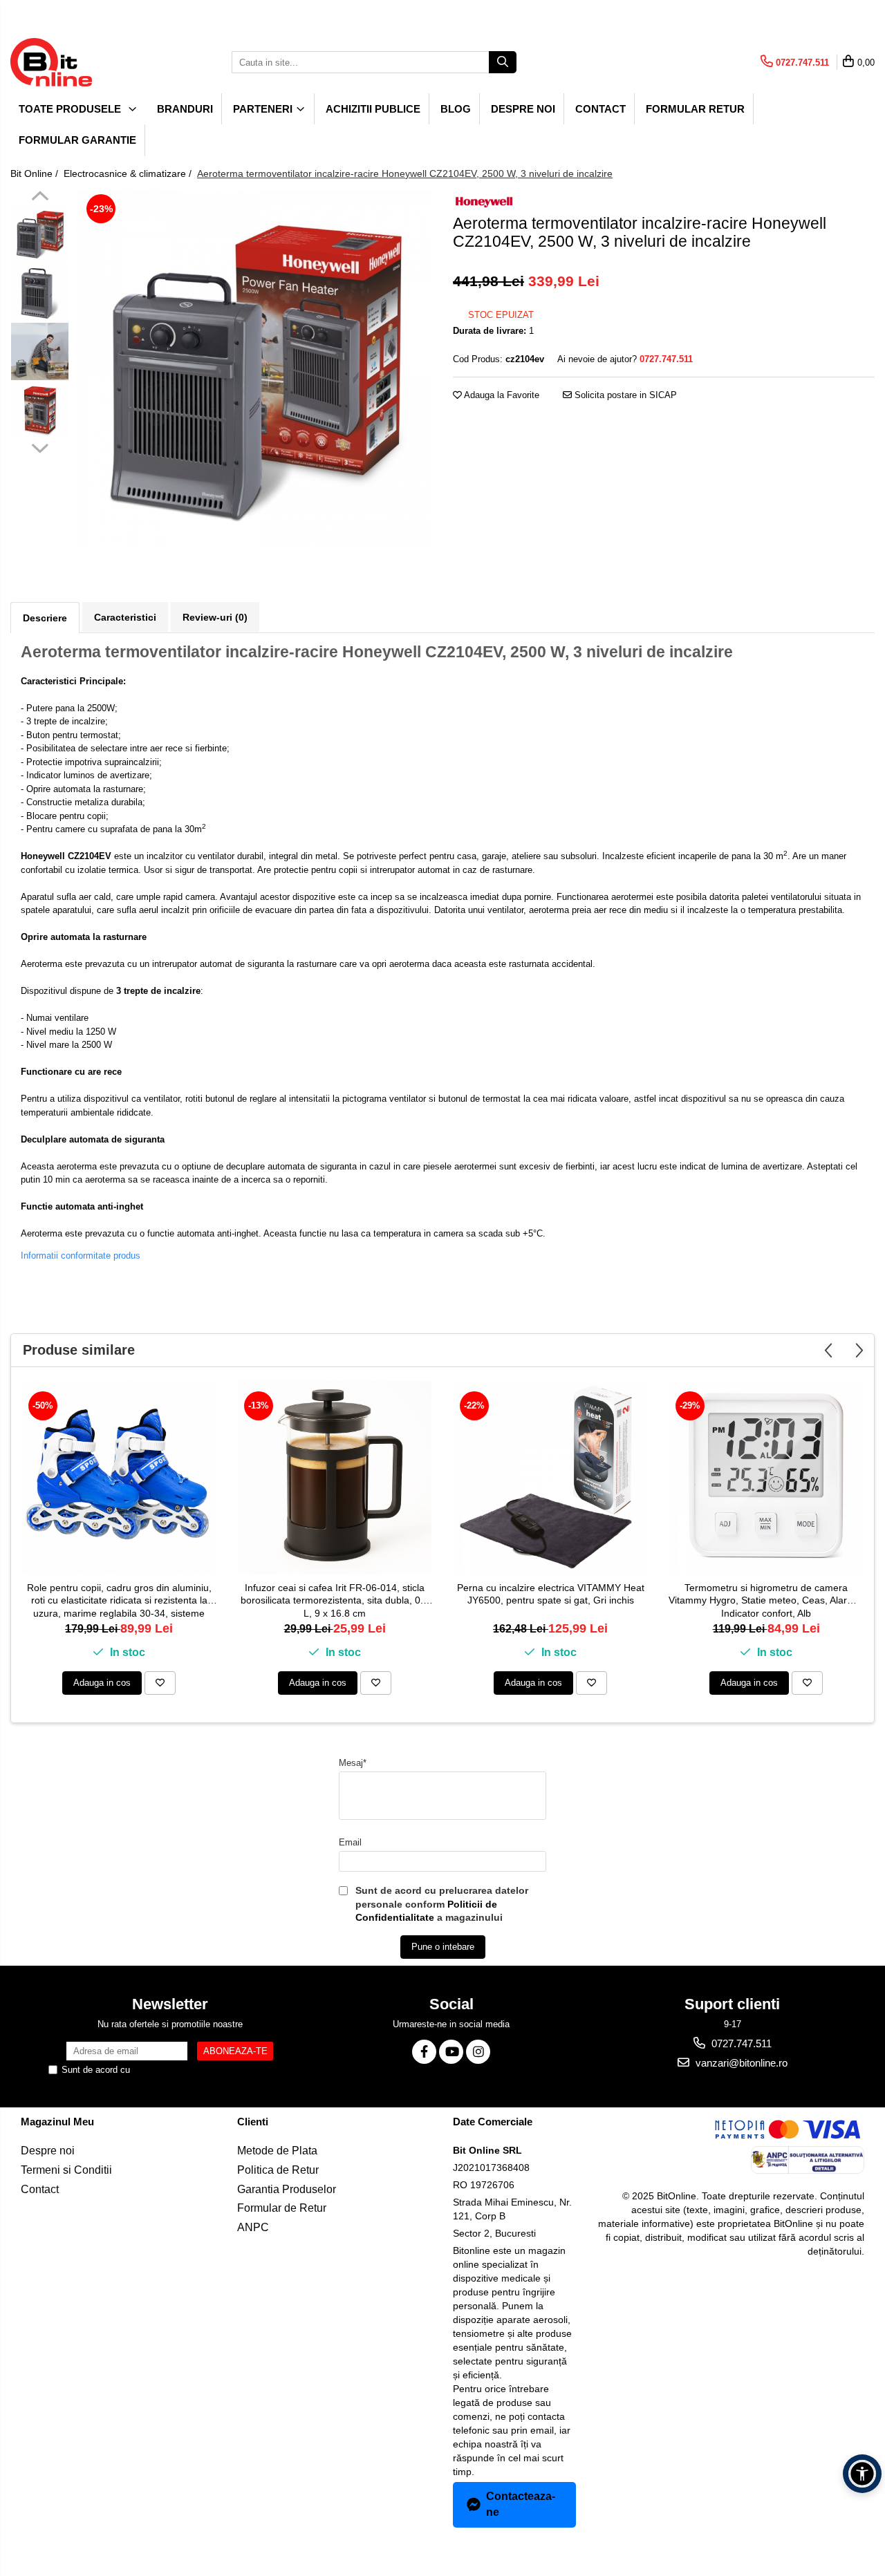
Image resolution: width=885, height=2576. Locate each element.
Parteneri (264, 109)
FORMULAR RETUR (695, 109)
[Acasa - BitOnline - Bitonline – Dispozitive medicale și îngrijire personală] (80, 62)
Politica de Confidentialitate (187, 2070)
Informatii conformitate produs (81, 1256)
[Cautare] (503, 62)
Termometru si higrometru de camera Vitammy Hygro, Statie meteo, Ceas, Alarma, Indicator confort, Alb (766, 1600)
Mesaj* (353, 1763)
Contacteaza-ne (521, 2504)
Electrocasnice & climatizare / (129, 173)
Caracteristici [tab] (125, 617)
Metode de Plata (277, 2151)
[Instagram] (478, 2052)
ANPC (253, 2227)
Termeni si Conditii (66, 2170)
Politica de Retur (278, 2170)
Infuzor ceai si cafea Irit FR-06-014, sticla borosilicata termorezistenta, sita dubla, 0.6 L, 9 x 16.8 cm (335, 1600)
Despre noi (523, 109)
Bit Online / (36, 173)
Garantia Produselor (287, 2189)
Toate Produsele (71, 109)
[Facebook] (424, 2052)
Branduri (185, 109)
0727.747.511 (740, 2043)
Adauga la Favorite (501, 395)
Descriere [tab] (45, 618)
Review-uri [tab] (215, 617)
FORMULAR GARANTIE (77, 140)
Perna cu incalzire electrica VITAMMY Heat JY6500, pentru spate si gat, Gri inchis (551, 1594)
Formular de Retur (282, 2208)
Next (40, 446)
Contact (600, 109)
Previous (40, 198)
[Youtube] (451, 2052)
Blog (456, 109)
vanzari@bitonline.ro (740, 2063)
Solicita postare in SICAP (624, 395)
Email (350, 1842)
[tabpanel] (254, 369)
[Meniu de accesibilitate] (862, 2474)
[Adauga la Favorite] (160, 1683)
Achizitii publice (373, 109)
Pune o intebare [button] (443, 1947)
